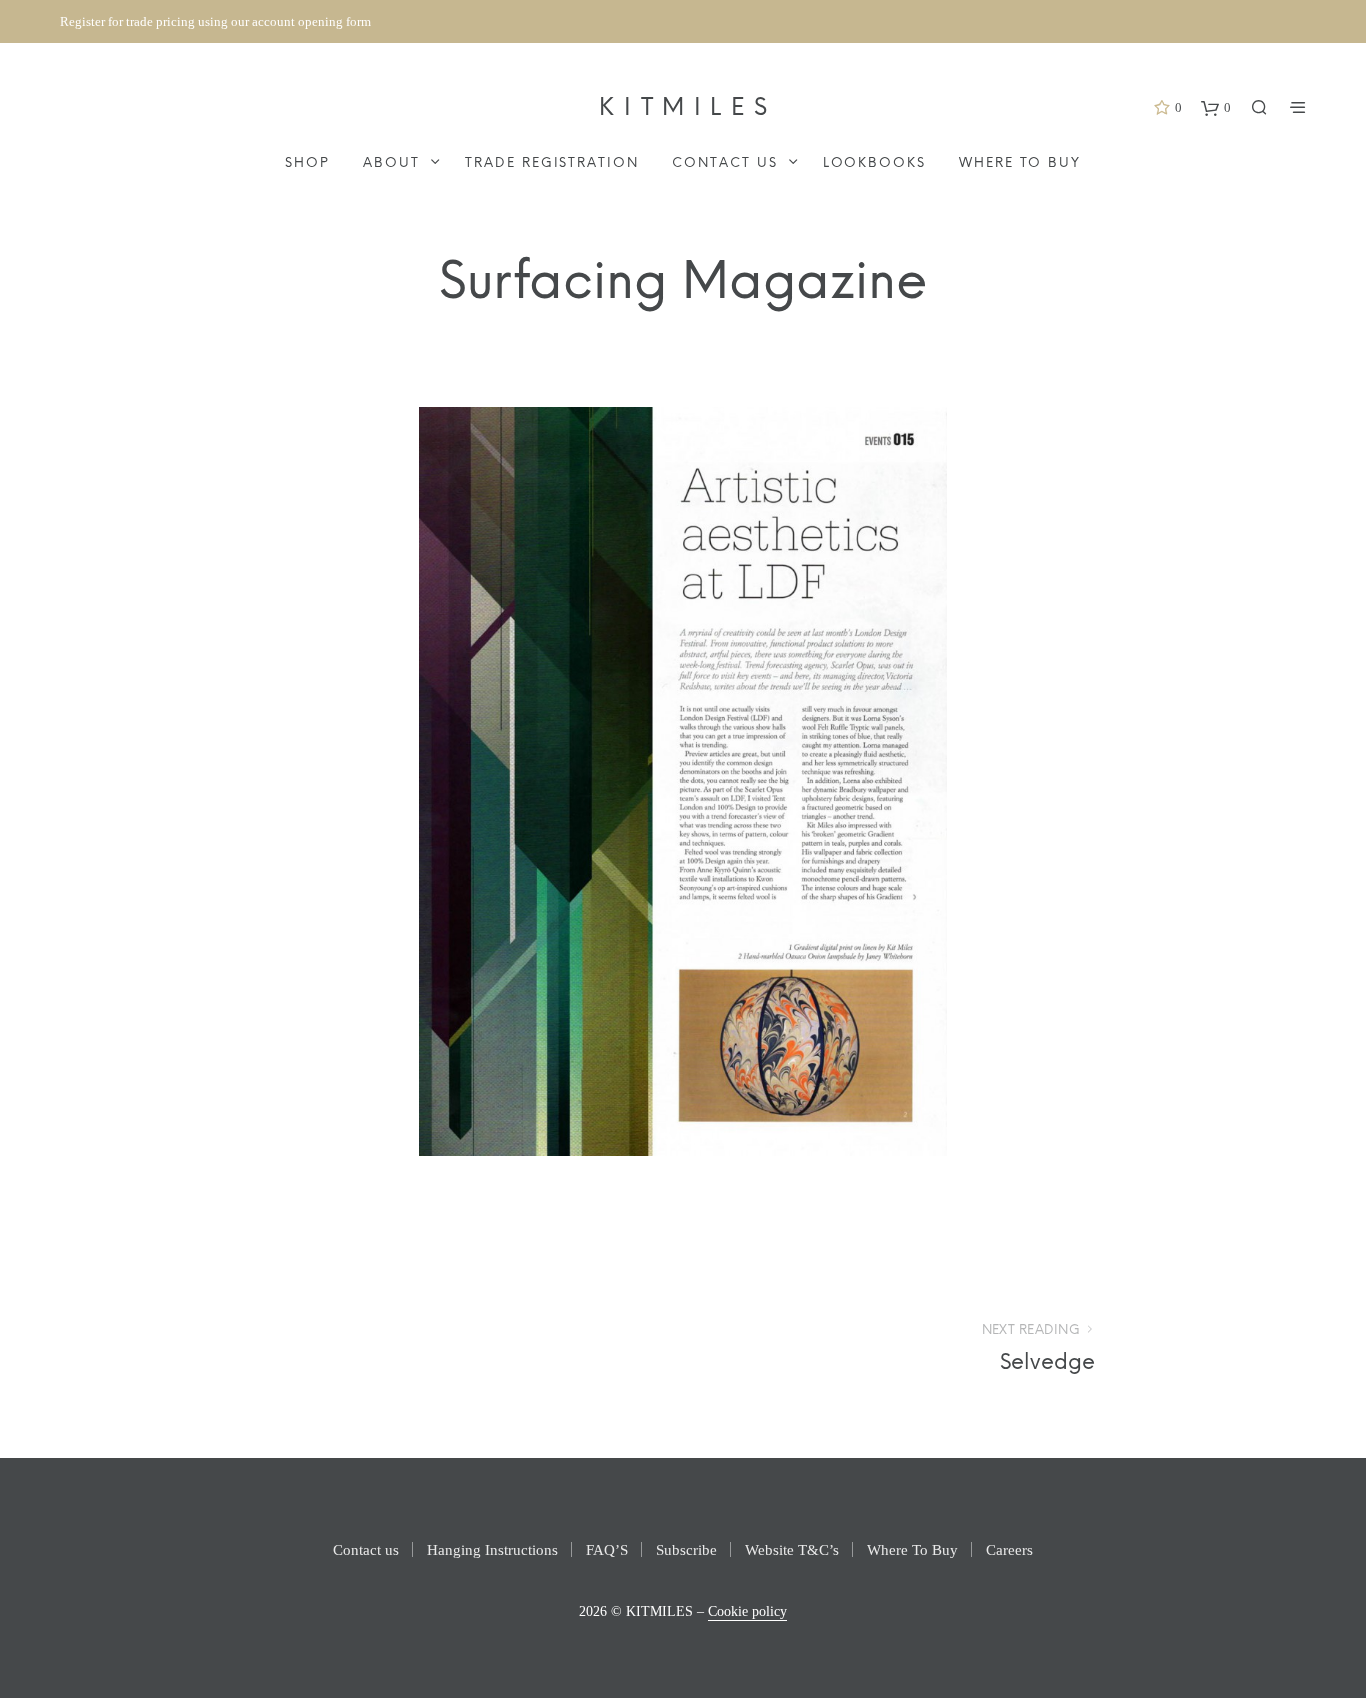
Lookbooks (875, 163)
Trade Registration (552, 163)
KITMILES (687, 108)
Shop (307, 163)
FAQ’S (607, 1550)
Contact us (725, 163)
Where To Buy (1019, 163)
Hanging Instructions (492, 1550)
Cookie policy (747, 1611)
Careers (1009, 1550)
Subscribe (686, 1550)
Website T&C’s (792, 1550)
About (391, 163)
